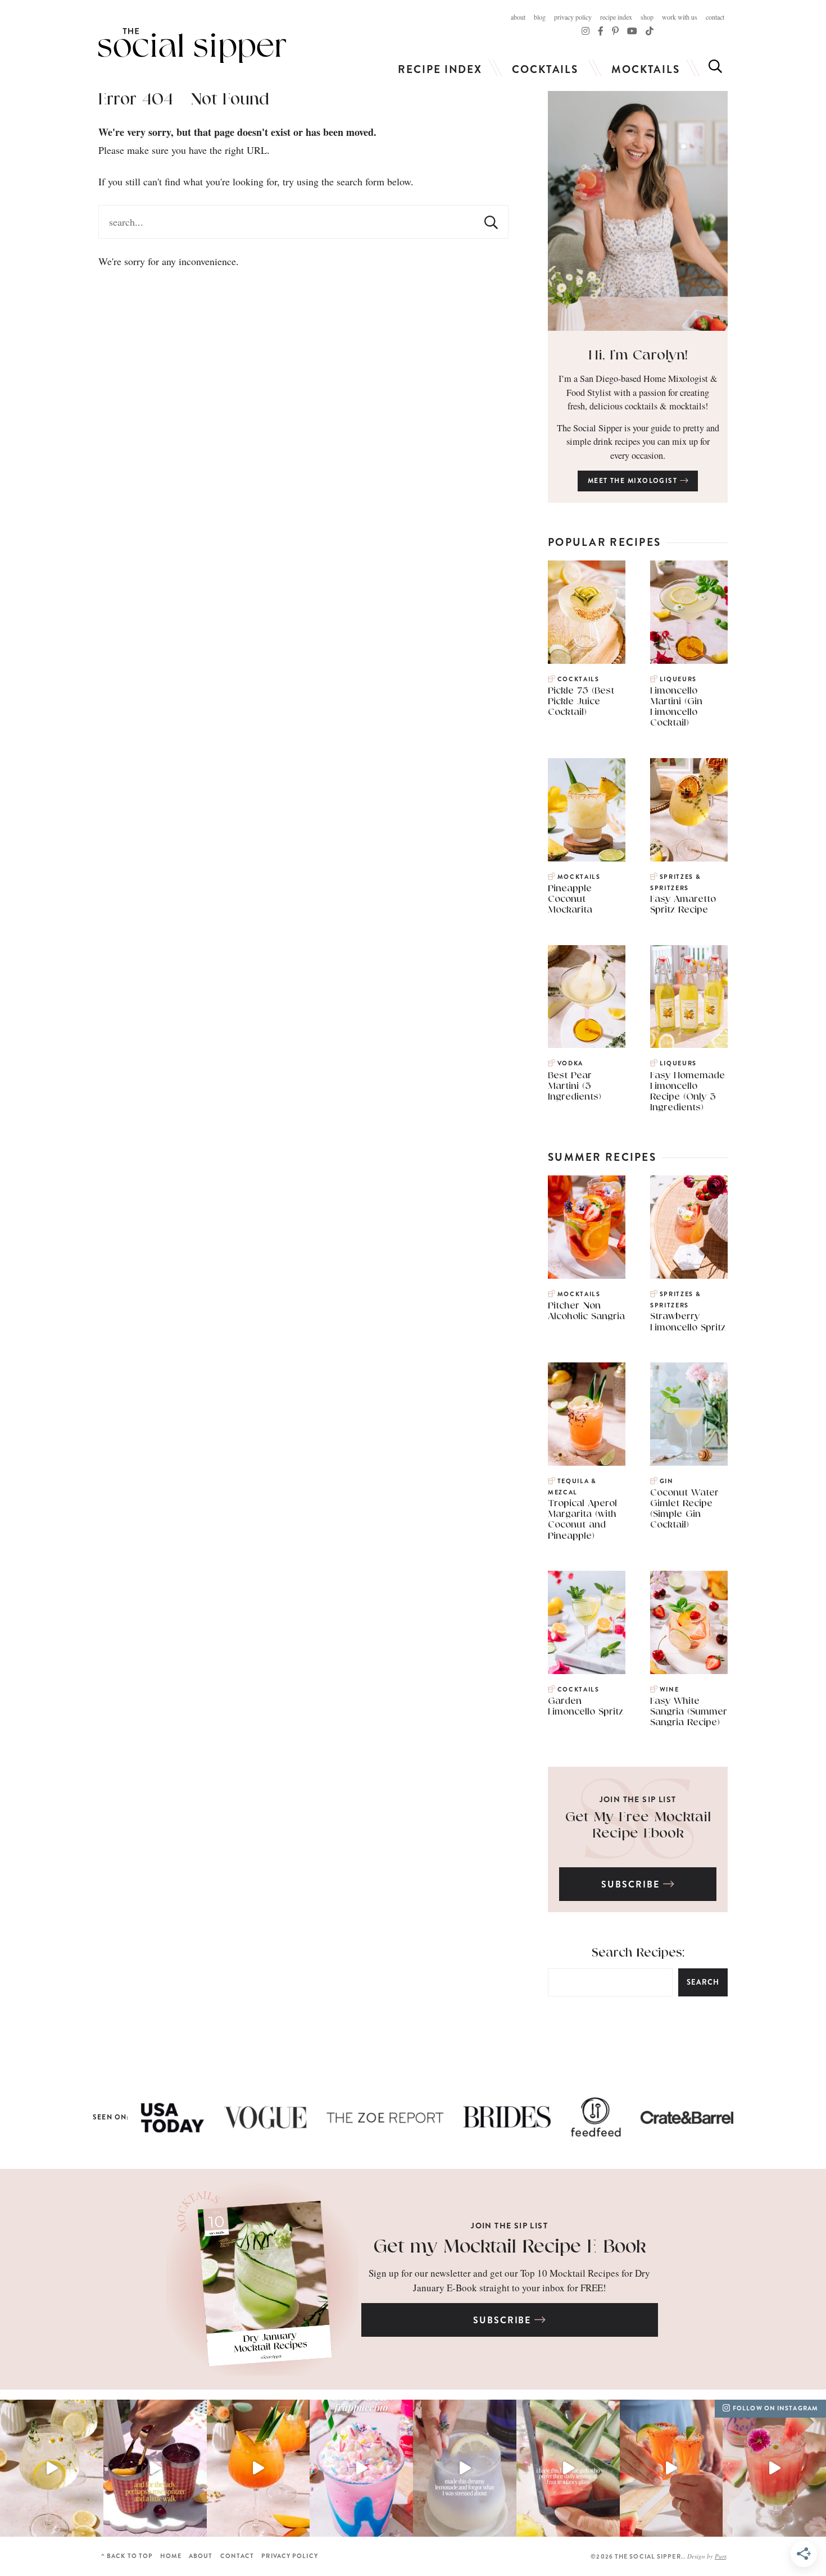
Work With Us (680, 17)
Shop (647, 17)
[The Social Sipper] (192, 45)
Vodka (570, 1063)
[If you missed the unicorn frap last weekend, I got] (361, 2468)
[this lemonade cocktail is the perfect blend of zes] (465, 2468)
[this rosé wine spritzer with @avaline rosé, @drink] (155, 2468)
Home (171, 2556)
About (518, 17)
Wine (669, 1690)
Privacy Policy (573, 17)
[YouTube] (632, 31)
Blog (540, 17)
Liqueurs (678, 679)
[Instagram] (586, 31)
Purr (720, 2556)
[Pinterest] (615, 31)
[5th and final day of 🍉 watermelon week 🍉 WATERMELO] (671, 2468)
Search (703, 1982)
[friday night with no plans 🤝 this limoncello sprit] (52, 2468)
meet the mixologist (634, 481)
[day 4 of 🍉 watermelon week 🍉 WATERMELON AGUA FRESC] (774, 2468)
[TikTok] (601, 31)
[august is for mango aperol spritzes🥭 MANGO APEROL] (258, 2468)
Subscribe (632, 1884)
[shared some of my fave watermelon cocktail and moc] (568, 2468)
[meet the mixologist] (638, 211)
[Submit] (491, 222)
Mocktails (646, 69)
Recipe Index (616, 17)
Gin (667, 1481)
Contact (715, 17)
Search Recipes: (638, 1953)
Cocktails (545, 69)
